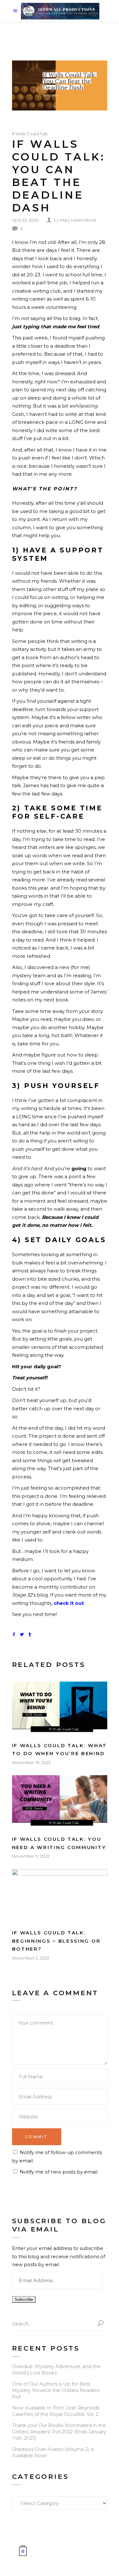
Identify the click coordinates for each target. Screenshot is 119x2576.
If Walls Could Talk (30, 134)
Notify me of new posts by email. (59, 2172)
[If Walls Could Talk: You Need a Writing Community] (60, 1802)
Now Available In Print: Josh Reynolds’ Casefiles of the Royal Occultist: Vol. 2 (56, 2411)
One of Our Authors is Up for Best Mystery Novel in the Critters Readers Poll (56, 2390)
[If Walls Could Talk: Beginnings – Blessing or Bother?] (60, 1896)
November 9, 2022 (31, 1856)
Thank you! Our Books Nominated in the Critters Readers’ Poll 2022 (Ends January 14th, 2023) (59, 2432)
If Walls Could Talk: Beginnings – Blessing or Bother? (56, 1941)
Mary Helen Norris (78, 220)
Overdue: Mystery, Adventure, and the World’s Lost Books (56, 2370)
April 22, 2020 (25, 220)
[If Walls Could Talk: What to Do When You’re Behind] (60, 1708)
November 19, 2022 (31, 1762)
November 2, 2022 (31, 1958)
